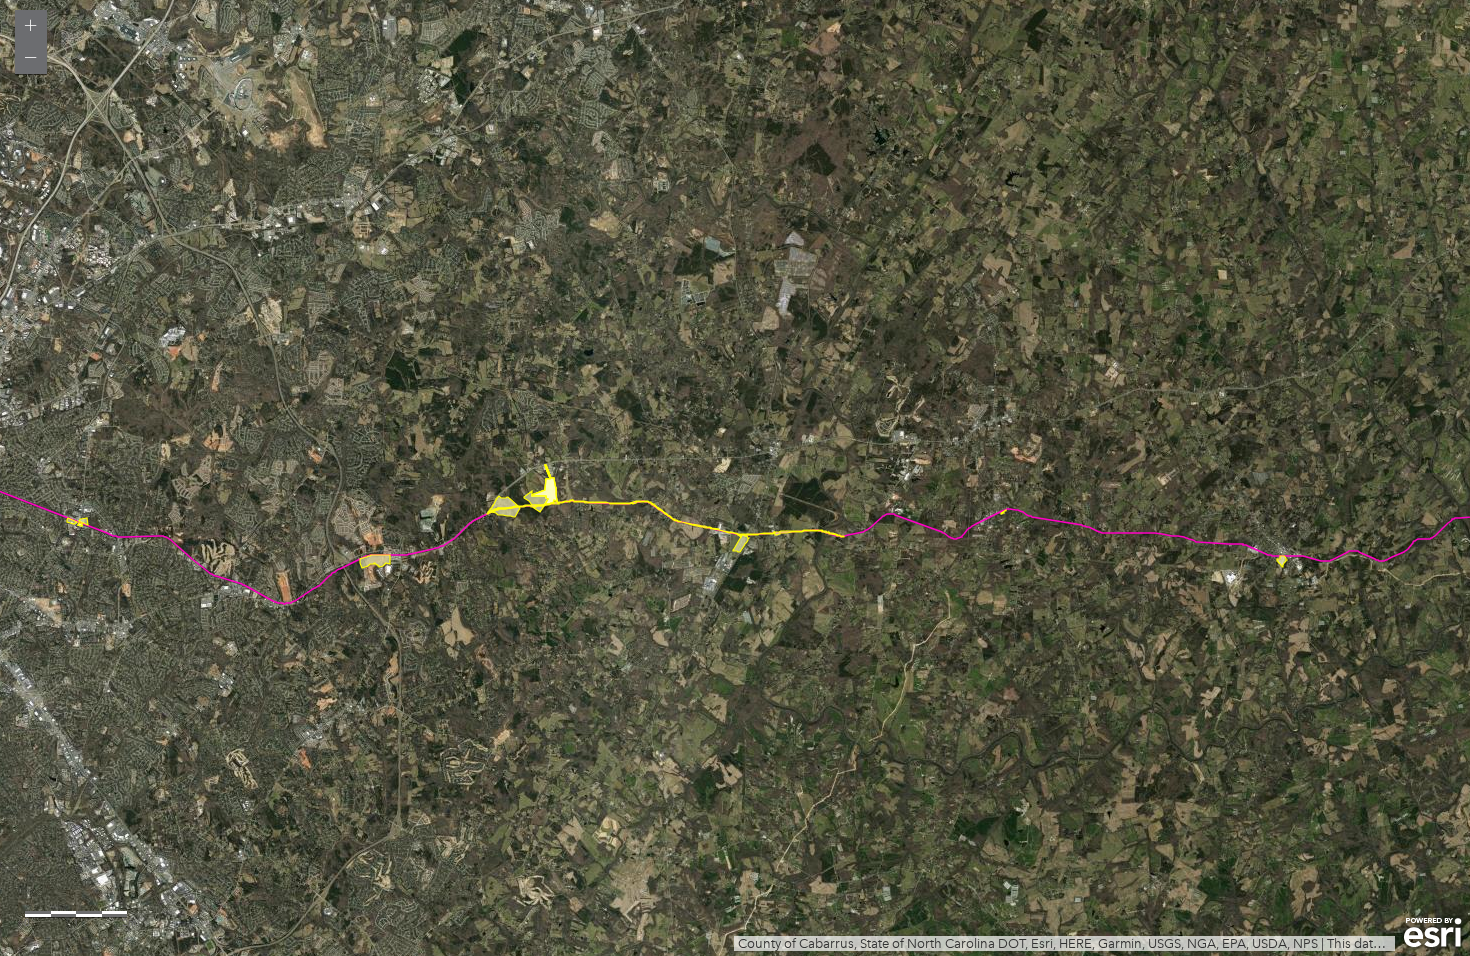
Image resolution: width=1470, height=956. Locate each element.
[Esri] (1432, 933)
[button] (31, 26)
